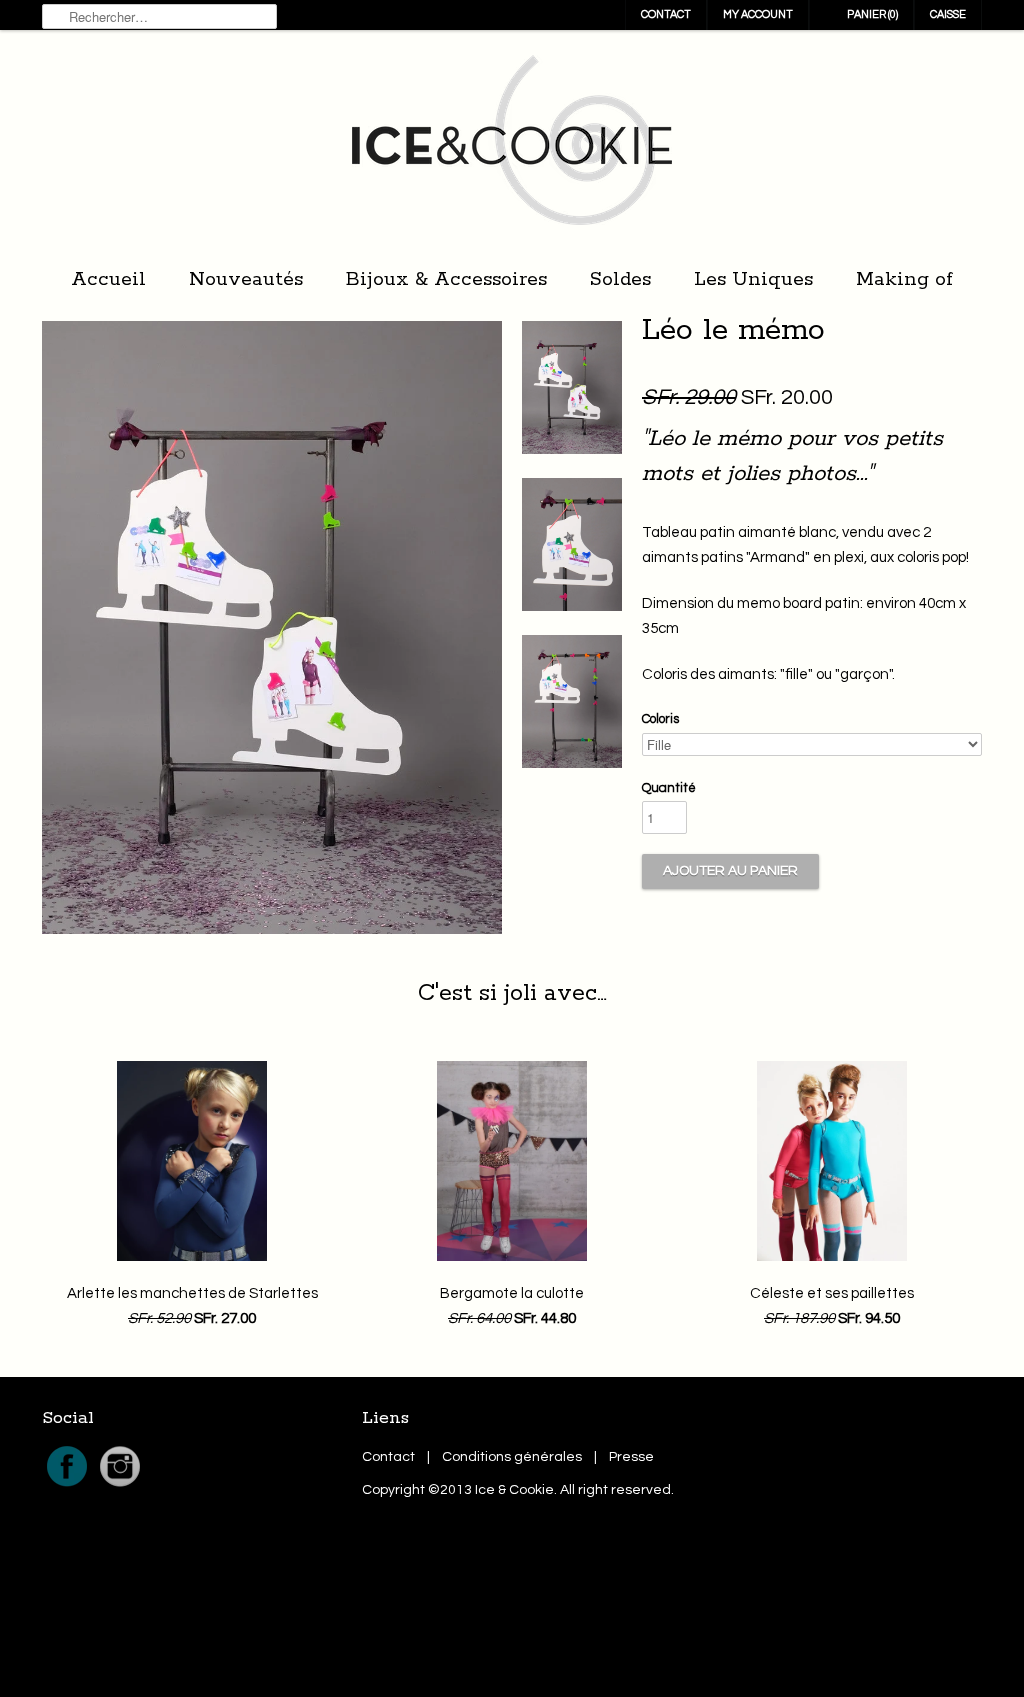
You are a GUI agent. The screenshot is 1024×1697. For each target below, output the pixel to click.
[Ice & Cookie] (512, 145)
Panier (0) (872, 14)
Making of (904, 279)
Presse (631, 1457)
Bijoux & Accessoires (446, 279)
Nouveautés (246, 279)
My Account (758, 14)
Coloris (660, 719)
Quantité (669, 788)
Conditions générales (512, 1457)
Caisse (948, 14)
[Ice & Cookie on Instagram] (120, 1487)
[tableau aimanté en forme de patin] (572, 392)
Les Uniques (753, 279)
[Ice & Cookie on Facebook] (68, 1487)
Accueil (108, 279)
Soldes (620, 279)
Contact (666, 14)
